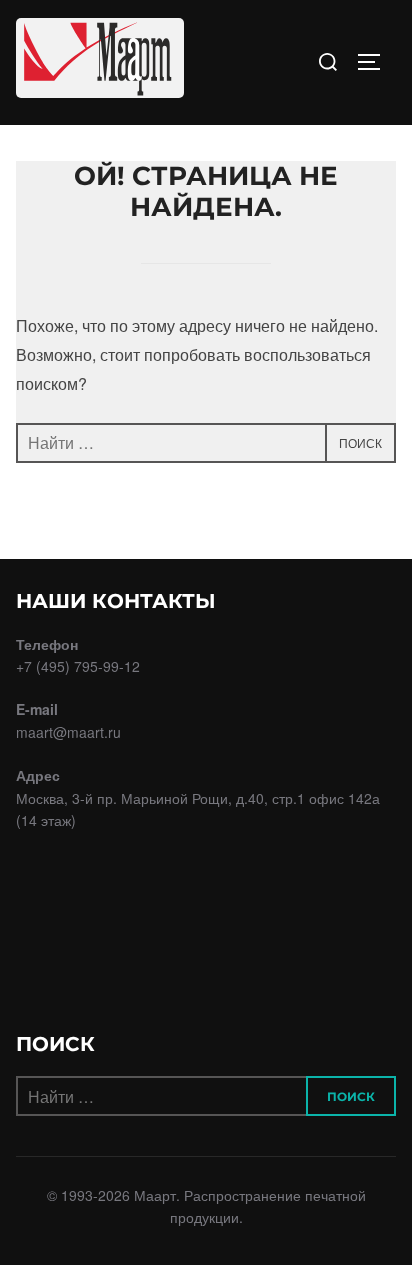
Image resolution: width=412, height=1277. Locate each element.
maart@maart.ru (68, 732)
